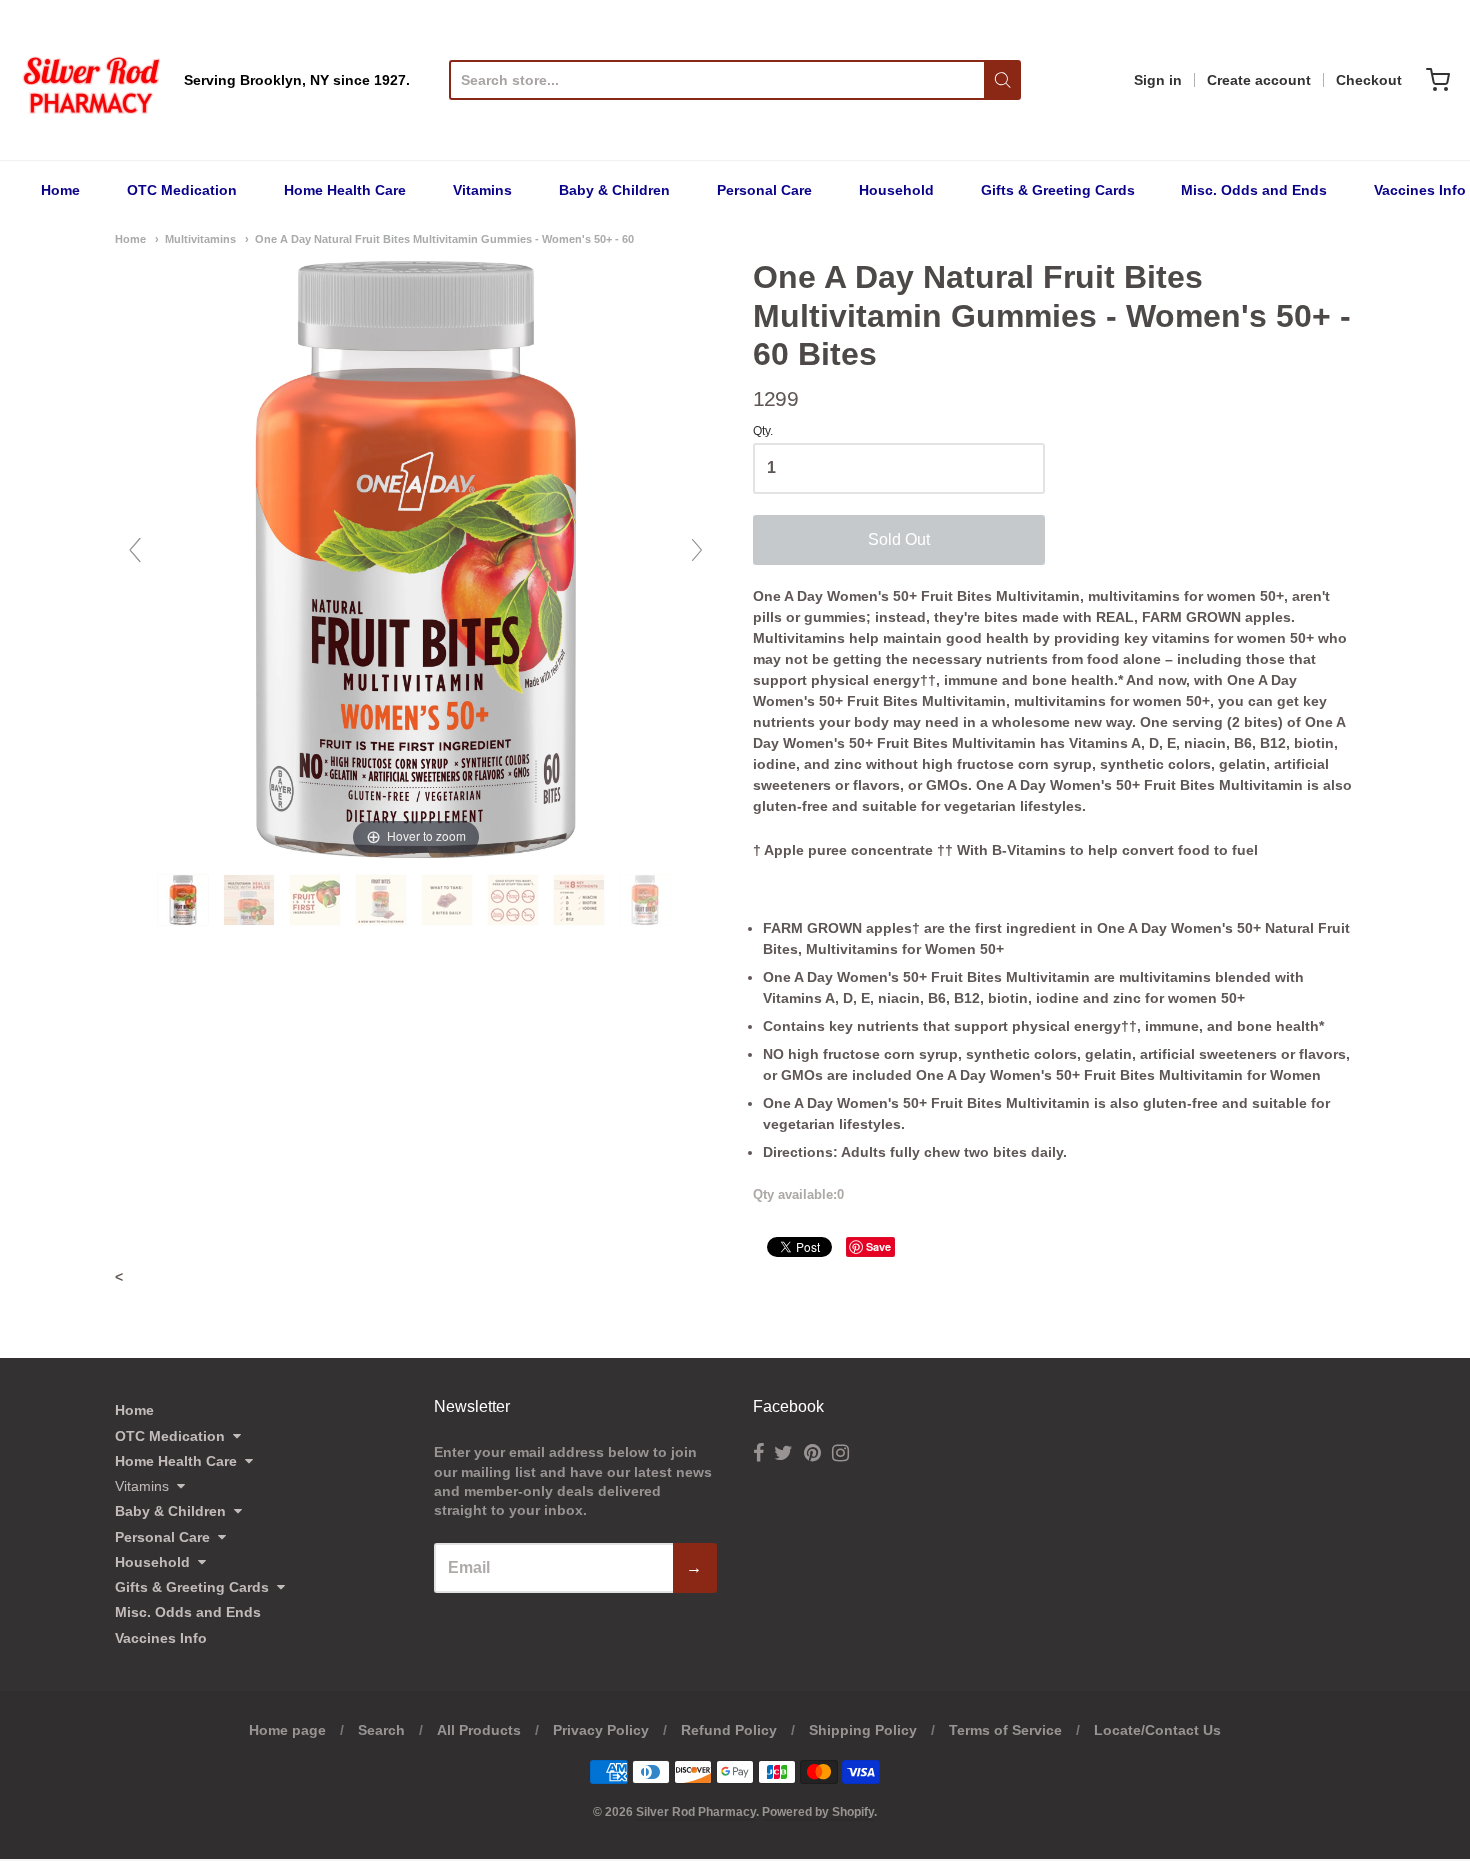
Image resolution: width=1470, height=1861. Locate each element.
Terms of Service (1005, 1730)
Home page (287, 1730)
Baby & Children (614, 190)
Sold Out (899, 539)
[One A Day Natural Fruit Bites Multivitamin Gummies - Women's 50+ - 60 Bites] (185, 900)
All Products (479, 1730)
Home (60, 190)
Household (896, 190)
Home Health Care (345, 190)
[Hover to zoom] (416, 558)
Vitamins (482, 190)
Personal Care (764, 190)
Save (878, 1246)
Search (381, 1730)
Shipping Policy (863, 1730)
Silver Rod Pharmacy (696, 1812)
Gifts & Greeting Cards (1058, 190)
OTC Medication (182, 190)
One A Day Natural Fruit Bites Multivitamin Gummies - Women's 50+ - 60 (444, 239)
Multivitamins (200, 239)
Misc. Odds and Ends (1254, 190)
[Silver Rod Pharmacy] (90, 80)
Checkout (1369, 80)
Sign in (1158, 80)
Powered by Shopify (818, 1812)
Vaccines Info (1420, 190)
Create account (1259, 80)
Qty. (763, 431)
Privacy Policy (601, 1730)
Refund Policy (729, 1730)
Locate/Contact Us (1157, 1730)
